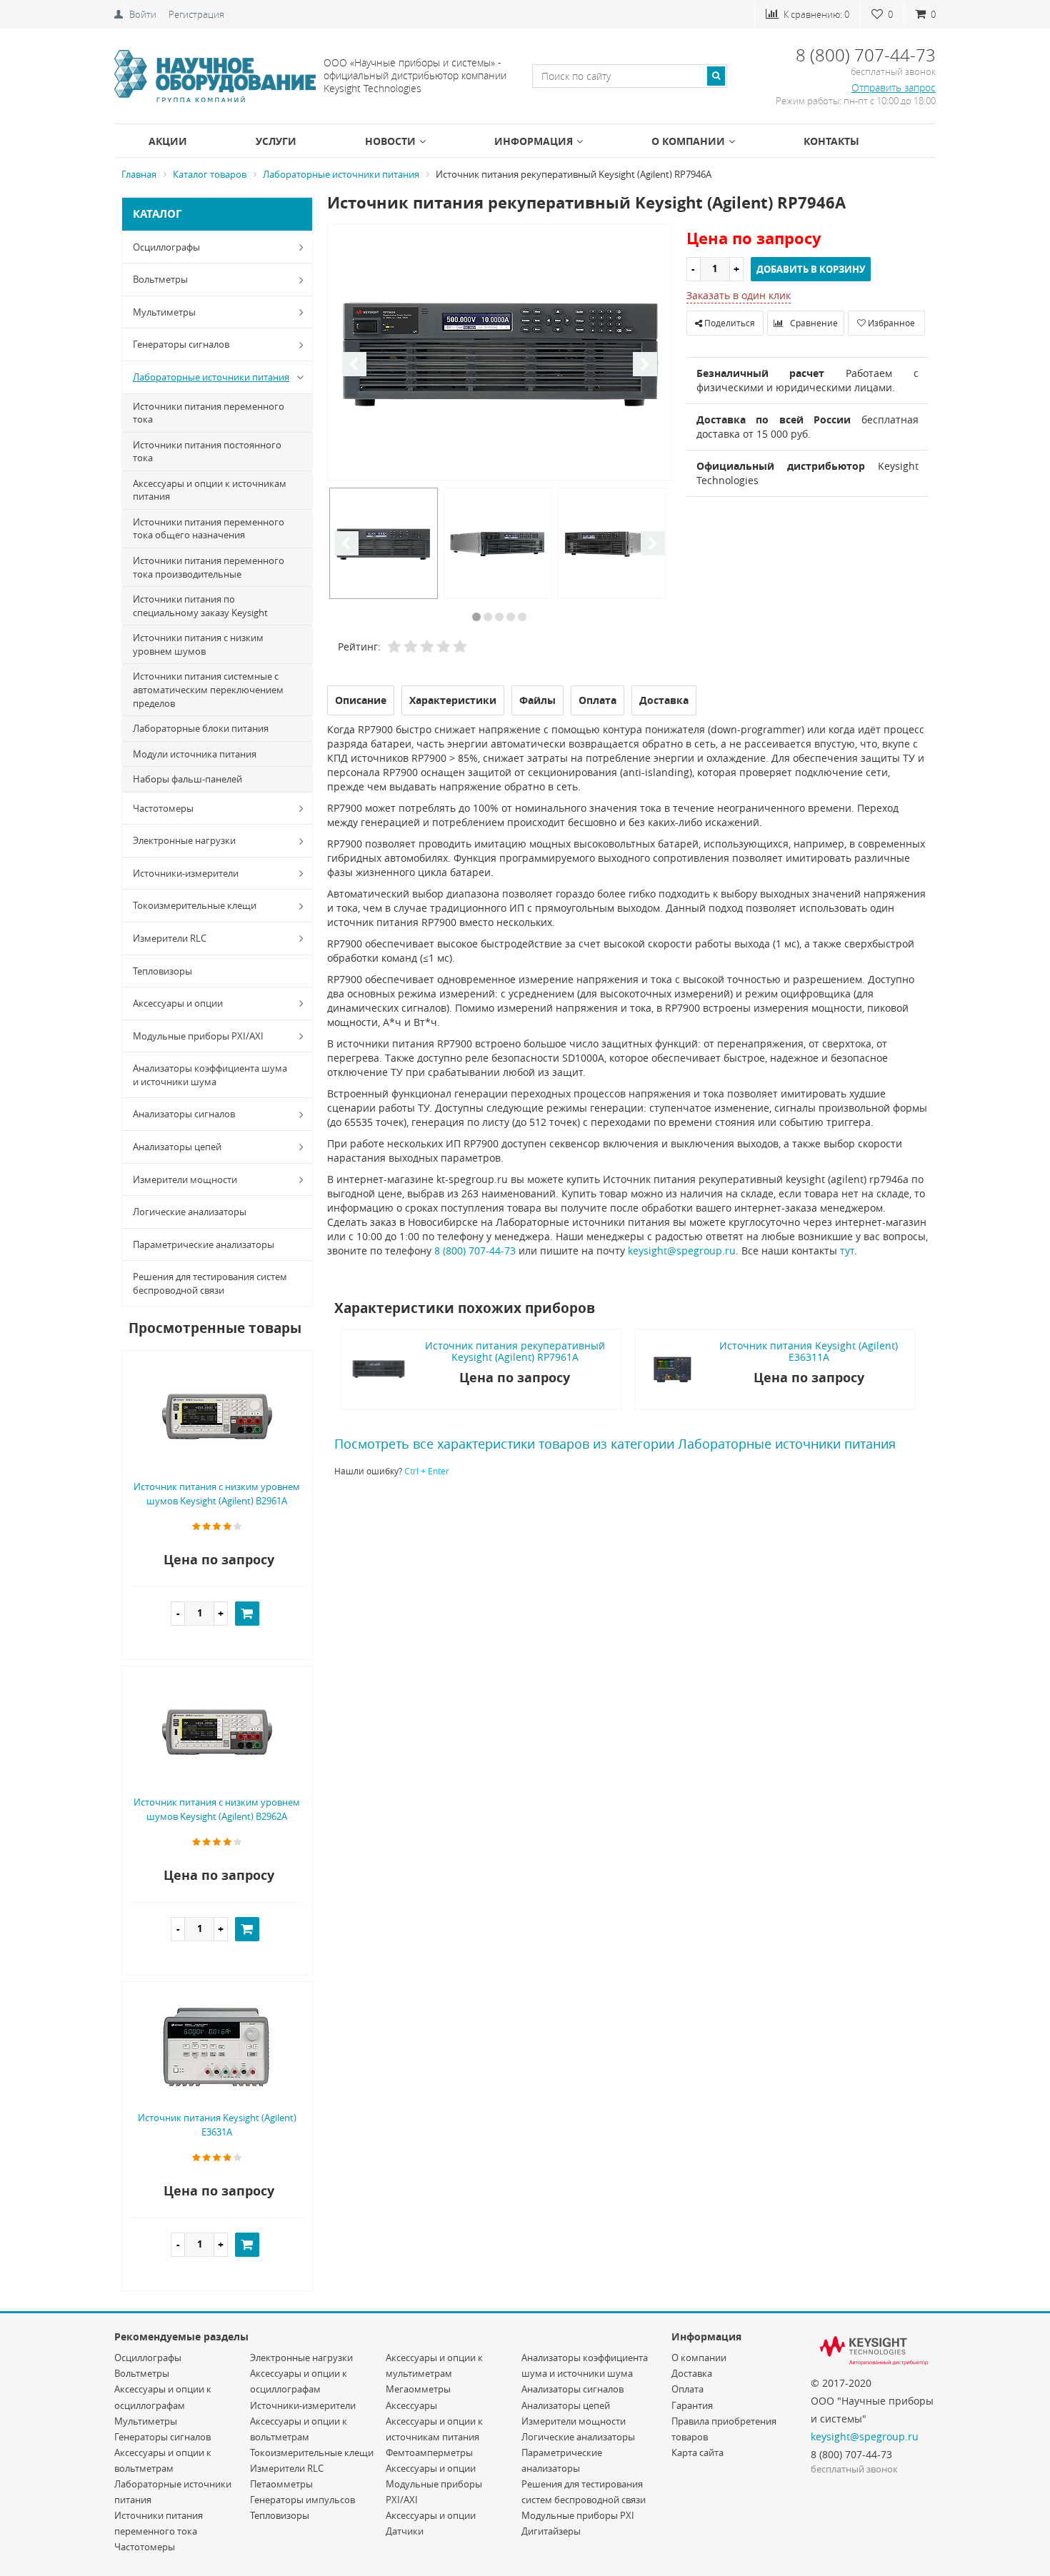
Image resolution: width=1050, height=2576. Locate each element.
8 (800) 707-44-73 (475, 1251)
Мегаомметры (418, 2389)
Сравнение (813, 323)
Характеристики (453, 700)
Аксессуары (411, 2405)
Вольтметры (160, 279)
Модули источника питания (195, 754)
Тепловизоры (162, 971)
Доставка (692, 2373)
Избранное (890, 323)
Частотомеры (163, 808)
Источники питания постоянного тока (207, 452)
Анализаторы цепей (177, 1147)
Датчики (405, 2531)
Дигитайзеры (551, 2531)
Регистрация (196, 14)
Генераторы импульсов (302, 2500)
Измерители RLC (170, 938)
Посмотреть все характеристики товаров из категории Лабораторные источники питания (615, 1444)
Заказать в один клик (739, 295)
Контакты (831, 141)
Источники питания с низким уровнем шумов (198, 644)
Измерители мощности (185, 1179)
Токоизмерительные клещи (195, 905)
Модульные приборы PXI (578, 2515)
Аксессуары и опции (178, 1003)
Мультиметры (164, 312)
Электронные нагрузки (184, 840)
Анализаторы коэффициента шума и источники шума (210, 1075)
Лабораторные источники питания (211, 377)
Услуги (276, 141)
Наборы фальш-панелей (187, 779)
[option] (500, 353)
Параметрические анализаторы (204, 1244)
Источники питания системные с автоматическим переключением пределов (208, 689)
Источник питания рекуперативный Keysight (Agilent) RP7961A (515, 1351)
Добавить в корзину (811, 269)
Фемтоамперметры (429, 2452)
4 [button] (511, 617)
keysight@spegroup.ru (682, 1251)
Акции (168, 141)
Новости (390, 141)
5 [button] (522, 617)
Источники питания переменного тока (209, 413)
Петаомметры (281, 2484)
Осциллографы (166, 247)
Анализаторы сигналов (184, 1114)
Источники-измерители (186, 873)
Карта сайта (697, 2452)
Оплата (687, 2389)
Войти (143, 14)
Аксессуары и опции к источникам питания (210, 490)
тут (847, 1251)
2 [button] (488, 617)
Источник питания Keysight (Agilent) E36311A (809, 1351)
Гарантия (692, 2405)
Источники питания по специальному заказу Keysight (200, 606)
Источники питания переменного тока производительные (209, 567)
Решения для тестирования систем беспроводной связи (210, 1283)
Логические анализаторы (190, 1212)
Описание (361, 700)
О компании (688, 141)
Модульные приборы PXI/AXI (198, 1036)
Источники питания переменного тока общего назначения (209, 529)
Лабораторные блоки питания (201, 728)
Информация (534, 141)
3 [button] (499, 617)
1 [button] (476, 617)
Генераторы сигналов (181, 344)
